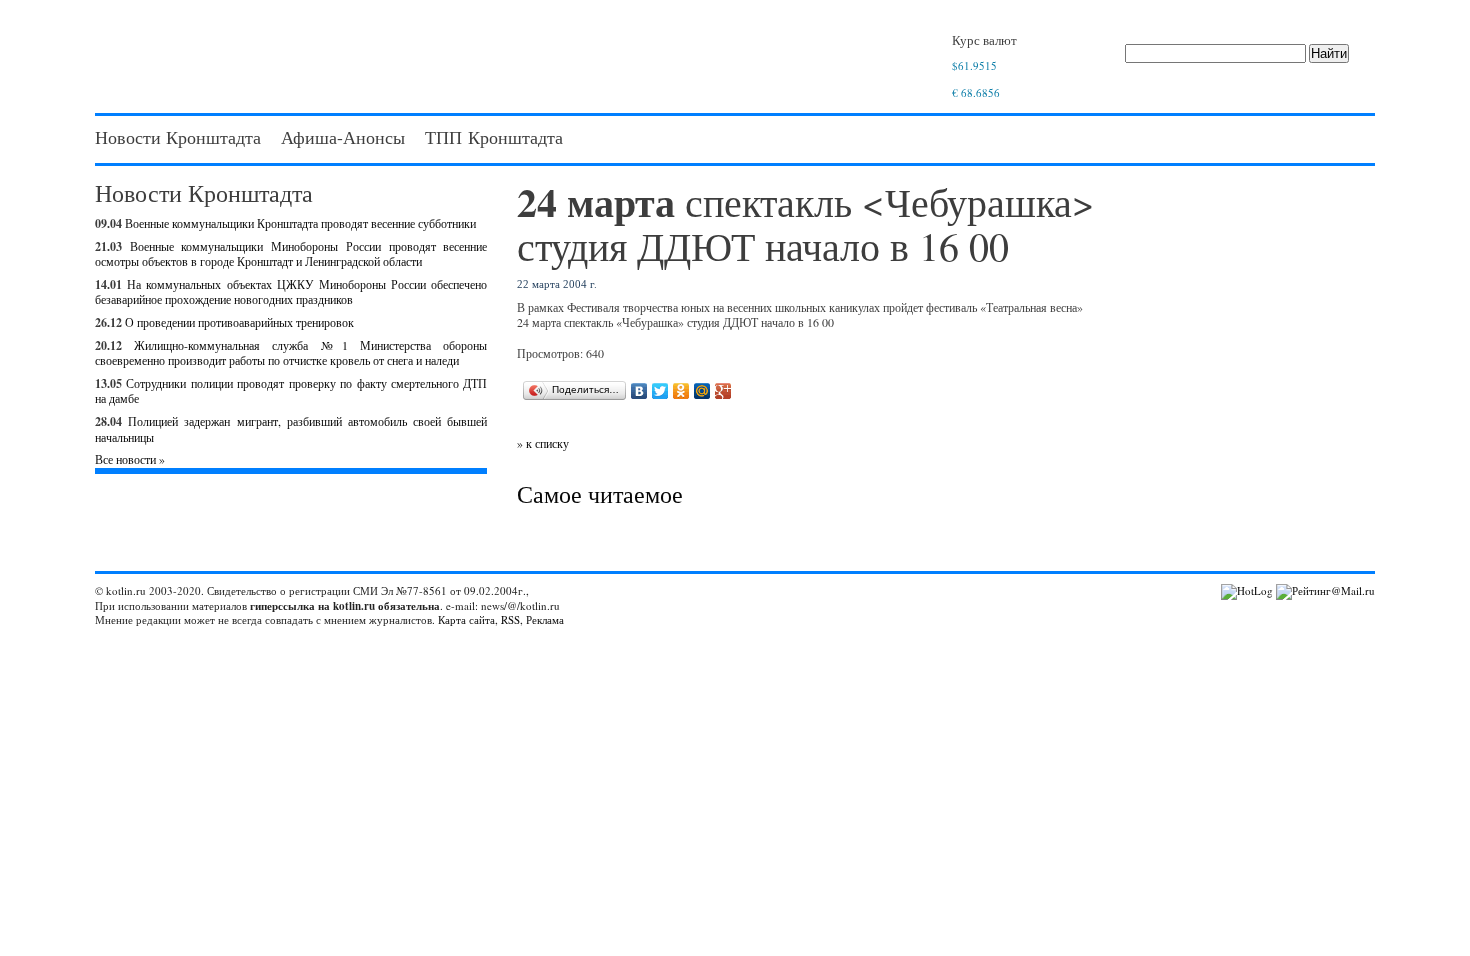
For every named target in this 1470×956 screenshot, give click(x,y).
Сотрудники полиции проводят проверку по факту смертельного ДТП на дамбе (291, 391)
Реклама (545, 619)
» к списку (543, 443)
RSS (510, 619)
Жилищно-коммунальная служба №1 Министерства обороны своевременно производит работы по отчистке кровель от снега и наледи (291, 353)
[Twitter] (660, 391)
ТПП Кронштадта (494, 137)
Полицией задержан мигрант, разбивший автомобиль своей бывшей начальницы (291, 429)
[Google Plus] (723, 391)
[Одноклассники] (681, 391)
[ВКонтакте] (639, 391)
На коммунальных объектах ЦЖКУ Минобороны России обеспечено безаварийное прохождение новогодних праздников (291, 292)
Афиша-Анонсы (343, 137)
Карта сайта (466, 619)
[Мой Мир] (702, 391)
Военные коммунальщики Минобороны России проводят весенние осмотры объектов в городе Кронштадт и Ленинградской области (291, 254)
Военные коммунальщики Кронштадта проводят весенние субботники (300, 223)
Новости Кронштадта (178, 137)
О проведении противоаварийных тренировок (239, 322)
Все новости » (130, 459)
